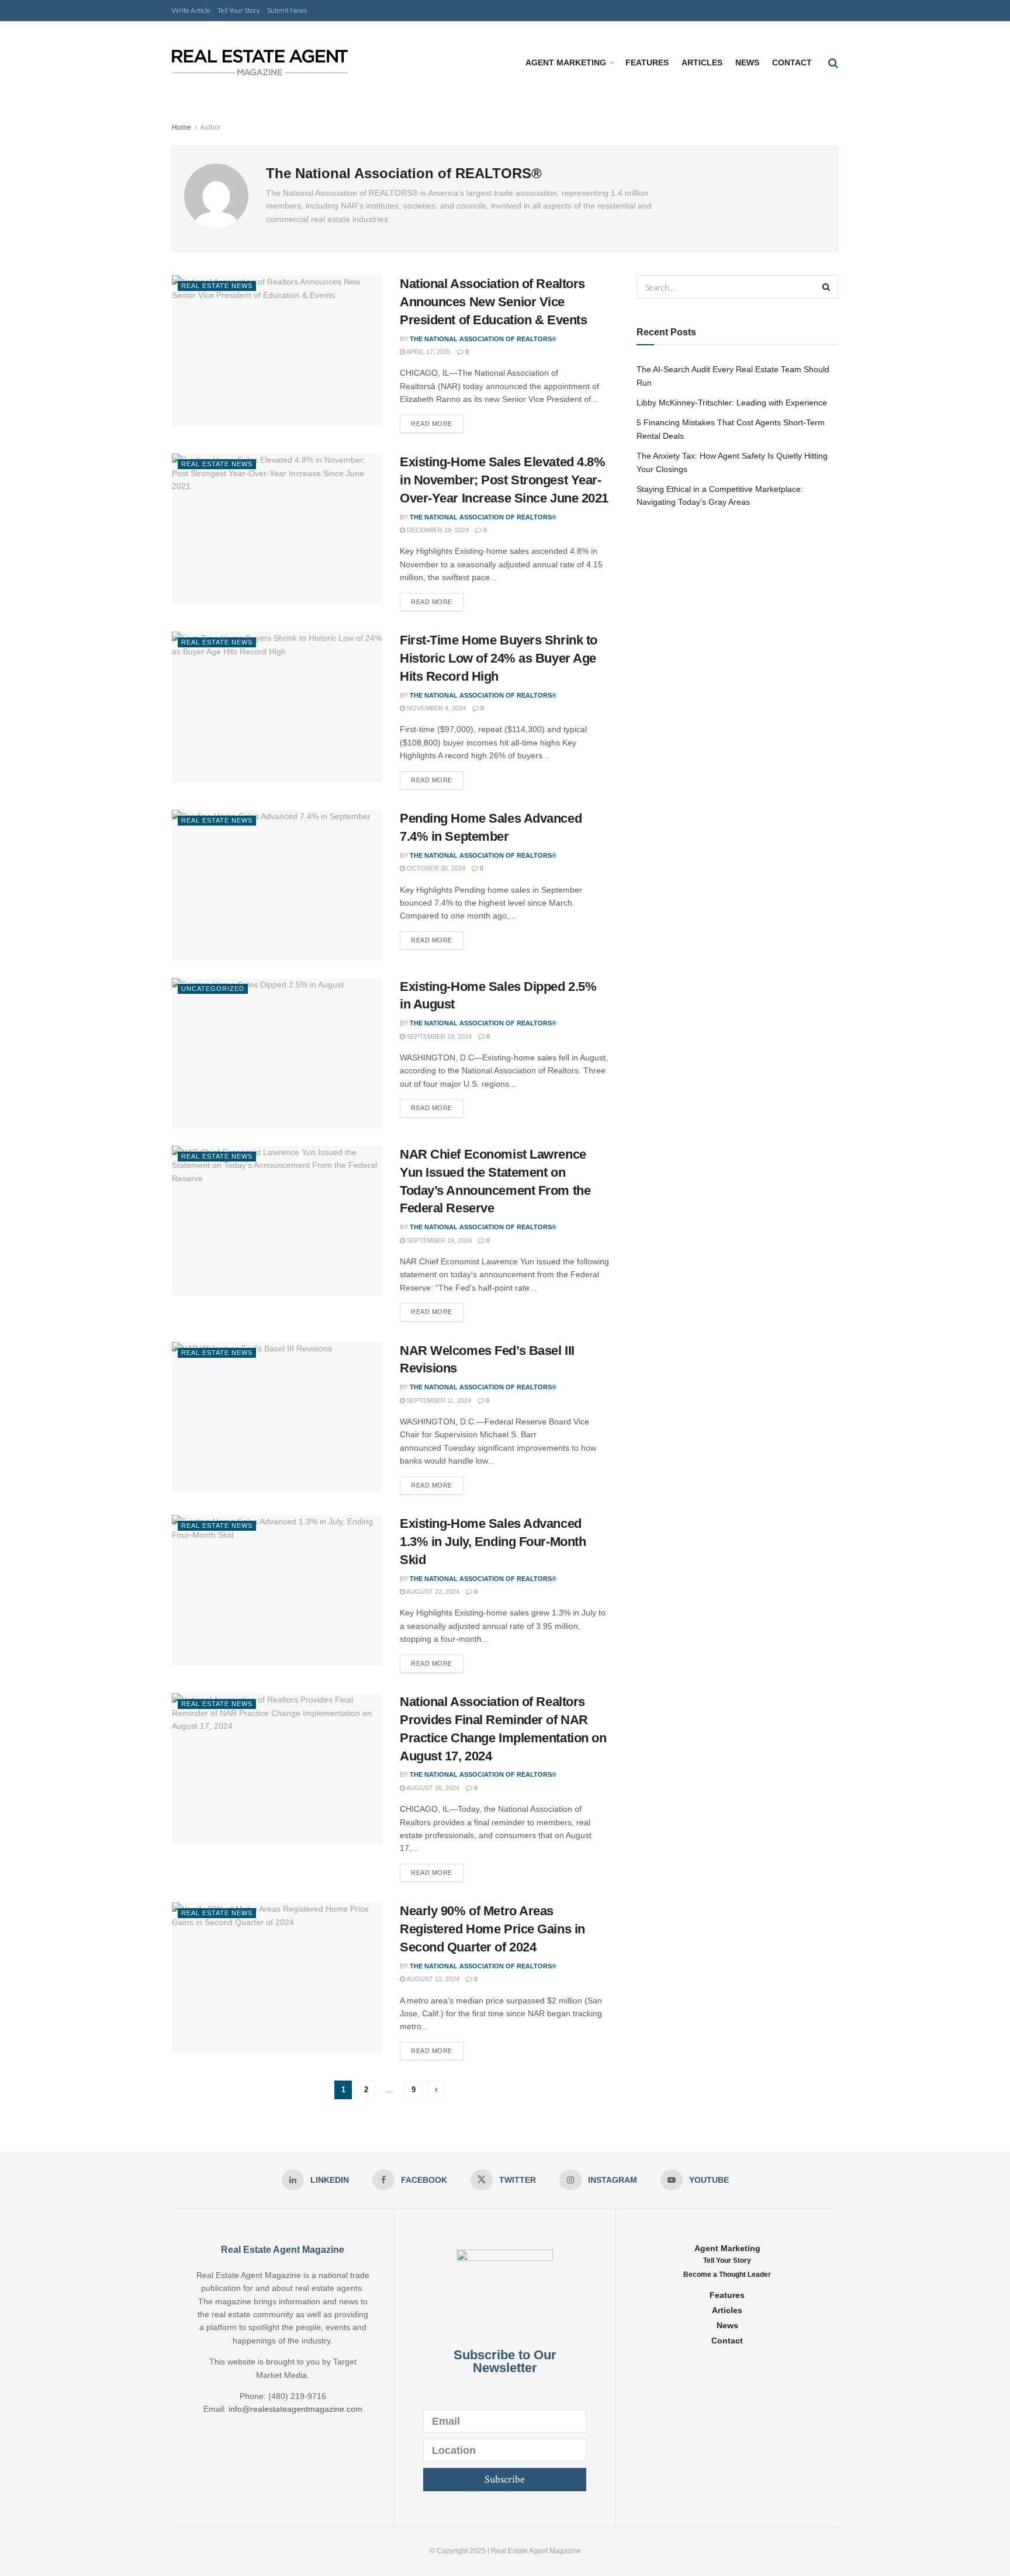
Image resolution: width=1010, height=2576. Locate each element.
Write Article (191, 10)
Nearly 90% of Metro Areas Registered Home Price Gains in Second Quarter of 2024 (492, 1929)
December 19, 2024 (437, 530)
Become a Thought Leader (727, 2275)
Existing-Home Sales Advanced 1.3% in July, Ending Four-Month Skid (493, 1542)
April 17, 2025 (428, 352)
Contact (792, 63)
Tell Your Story (239, 10)
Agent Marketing (566, 63)
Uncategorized (213, 989)
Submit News (287, 10)
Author (210, 127)
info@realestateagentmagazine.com (295, 2409)
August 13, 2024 (432, 1979)
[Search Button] (826, 287)
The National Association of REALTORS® (483, 339)
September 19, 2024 (438, 1036)
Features (647, 63)
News (747, 63)
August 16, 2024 (432, 1788)
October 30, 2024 (435, 868)
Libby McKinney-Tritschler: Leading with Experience (732, 403)
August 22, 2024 (432, 1592)
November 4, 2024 (435, 708)
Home (181, 127)
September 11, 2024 (438, 1400)
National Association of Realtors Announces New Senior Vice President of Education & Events (493, 302)
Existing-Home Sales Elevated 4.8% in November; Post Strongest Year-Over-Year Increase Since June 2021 (504, 480)
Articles (702, 63)
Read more (432, 424)
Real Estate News (217, 286)
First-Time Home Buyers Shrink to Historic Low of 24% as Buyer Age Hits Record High (499, 658)
